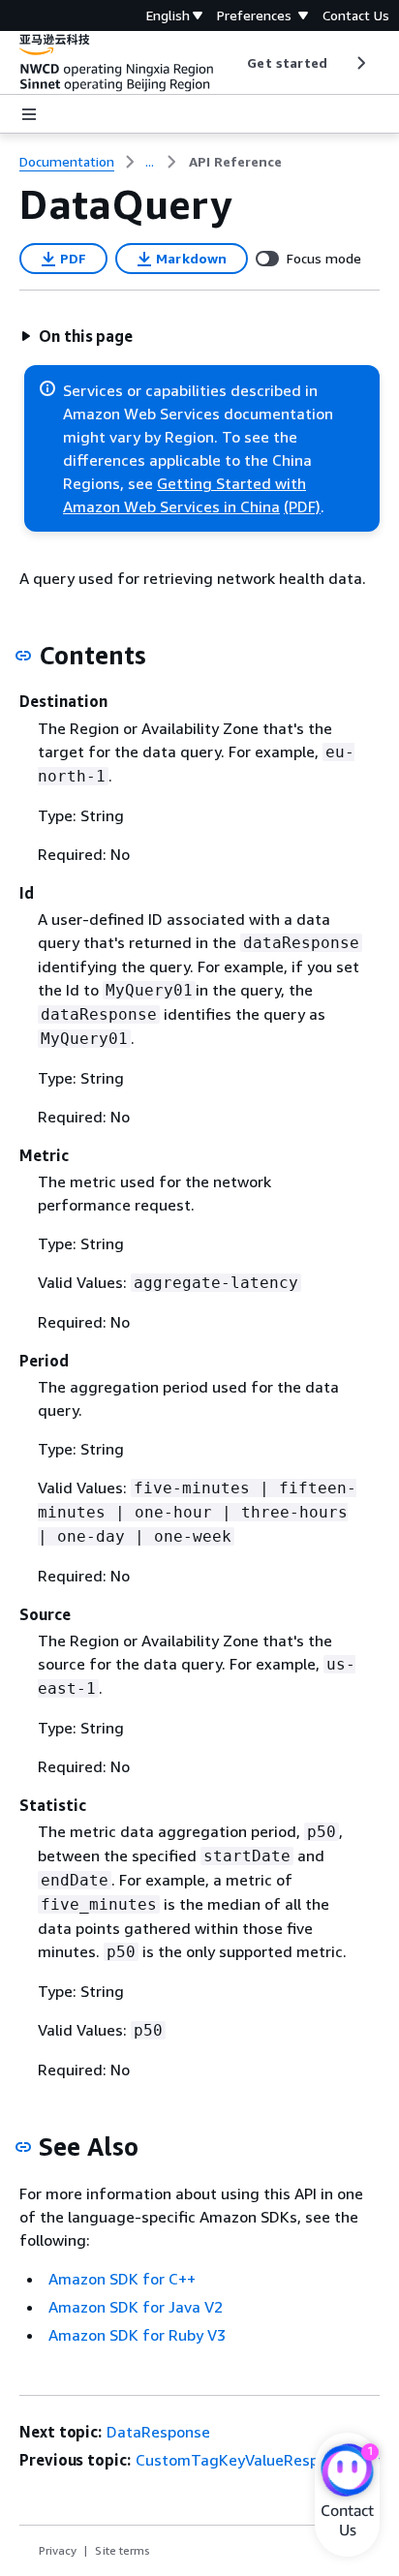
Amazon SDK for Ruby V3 (137, 2335)
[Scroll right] (360, 63)
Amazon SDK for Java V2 (136, 2307)
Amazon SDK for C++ (122, 2279)
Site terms (123, 2550)
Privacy (58, 2550)
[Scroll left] (233, 63)
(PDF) (302, 506)
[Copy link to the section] (23, 656)
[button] (77, 336)
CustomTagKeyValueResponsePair (258, 2460)
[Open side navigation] (29, 114)
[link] (235, 162)
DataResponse (158, 2432)
